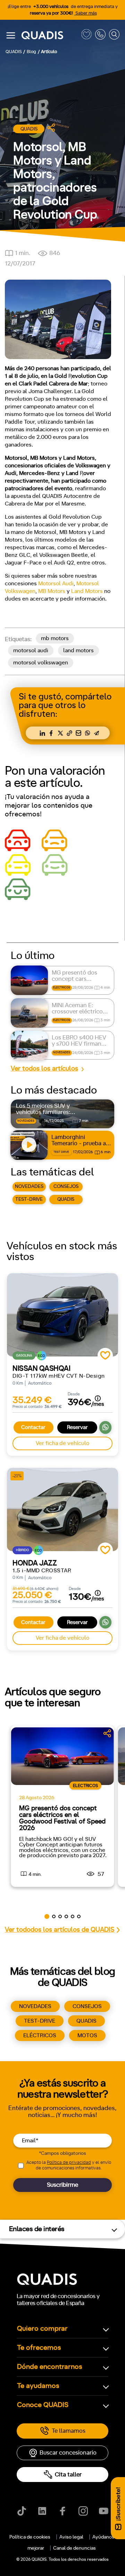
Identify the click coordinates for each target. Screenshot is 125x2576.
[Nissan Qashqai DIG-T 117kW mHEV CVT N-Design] (62, 1315)
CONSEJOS (66, 1187)
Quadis (29, 129)
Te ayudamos (38, 2386)
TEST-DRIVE (29, 1199)
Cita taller (68, 2475)
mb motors (55, 638)
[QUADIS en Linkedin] (42, 2511)
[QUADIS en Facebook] (63, 2511)
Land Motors (87, 591)
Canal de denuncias (74, 2548)
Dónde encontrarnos (50, 2367)
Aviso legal (71, 2537)
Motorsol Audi (56, 584)
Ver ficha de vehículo (62, 1443)
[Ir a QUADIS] (50, 36)
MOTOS (87, 2035)
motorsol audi (31, 651)
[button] (47, 1916)
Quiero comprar (42, 2329)
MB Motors (52, 591)
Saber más (86, 13)
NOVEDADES (29, 1187)
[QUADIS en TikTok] (22, 2511)
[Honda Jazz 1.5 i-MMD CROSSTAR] (62, 1510)
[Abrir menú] (11, 35)
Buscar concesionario (68, 2453)
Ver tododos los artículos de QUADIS (60, 1930)
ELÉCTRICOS (40, 2035)
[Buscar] (114, 36)
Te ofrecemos (39, 2348)
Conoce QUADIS (43, 2405)
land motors (78, 651)
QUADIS (66, 1199)
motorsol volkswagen (41, 663)
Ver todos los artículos (44, 1069)
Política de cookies (30, 2537)
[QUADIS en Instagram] (83, 2511)
